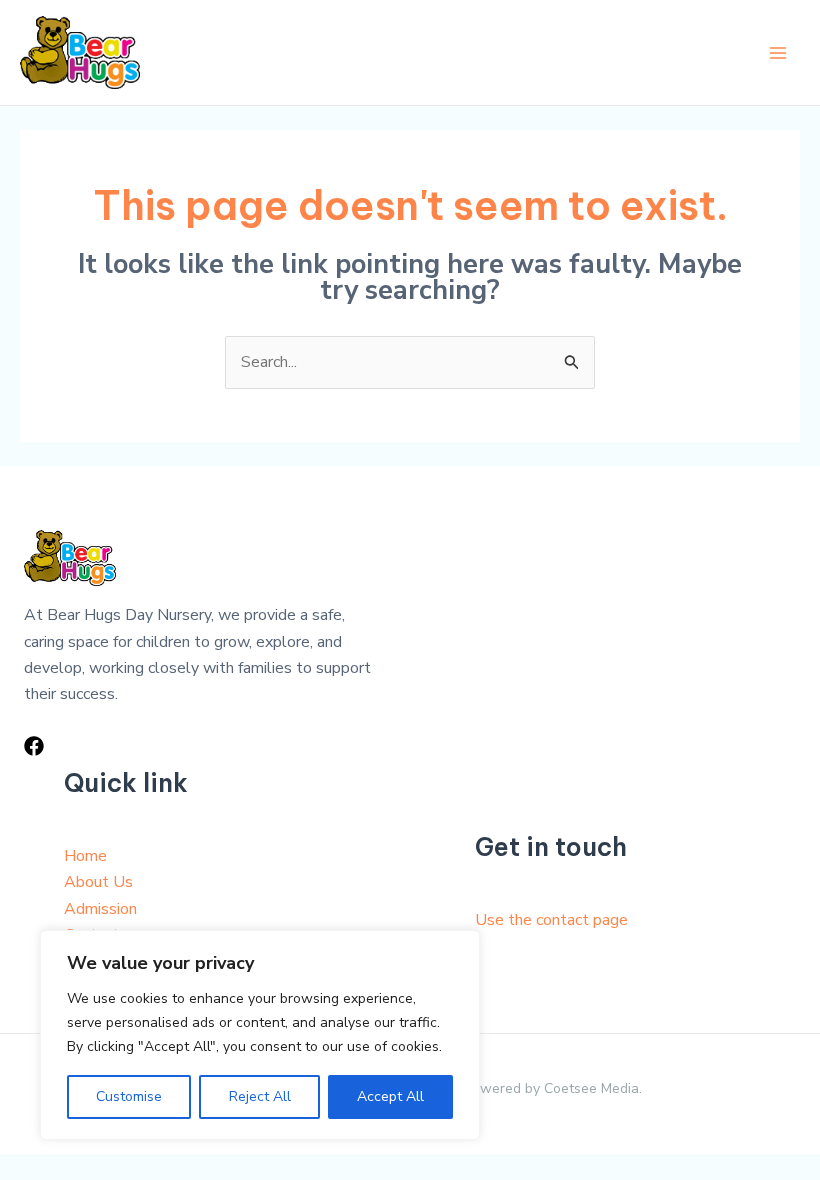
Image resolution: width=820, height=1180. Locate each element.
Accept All (390, 1096)
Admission (100, 909)
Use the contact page (551, 920)
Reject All (260, 1096)
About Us (98, 882)
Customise (129, 1096)
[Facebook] (34, 746)
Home (85, 856)
